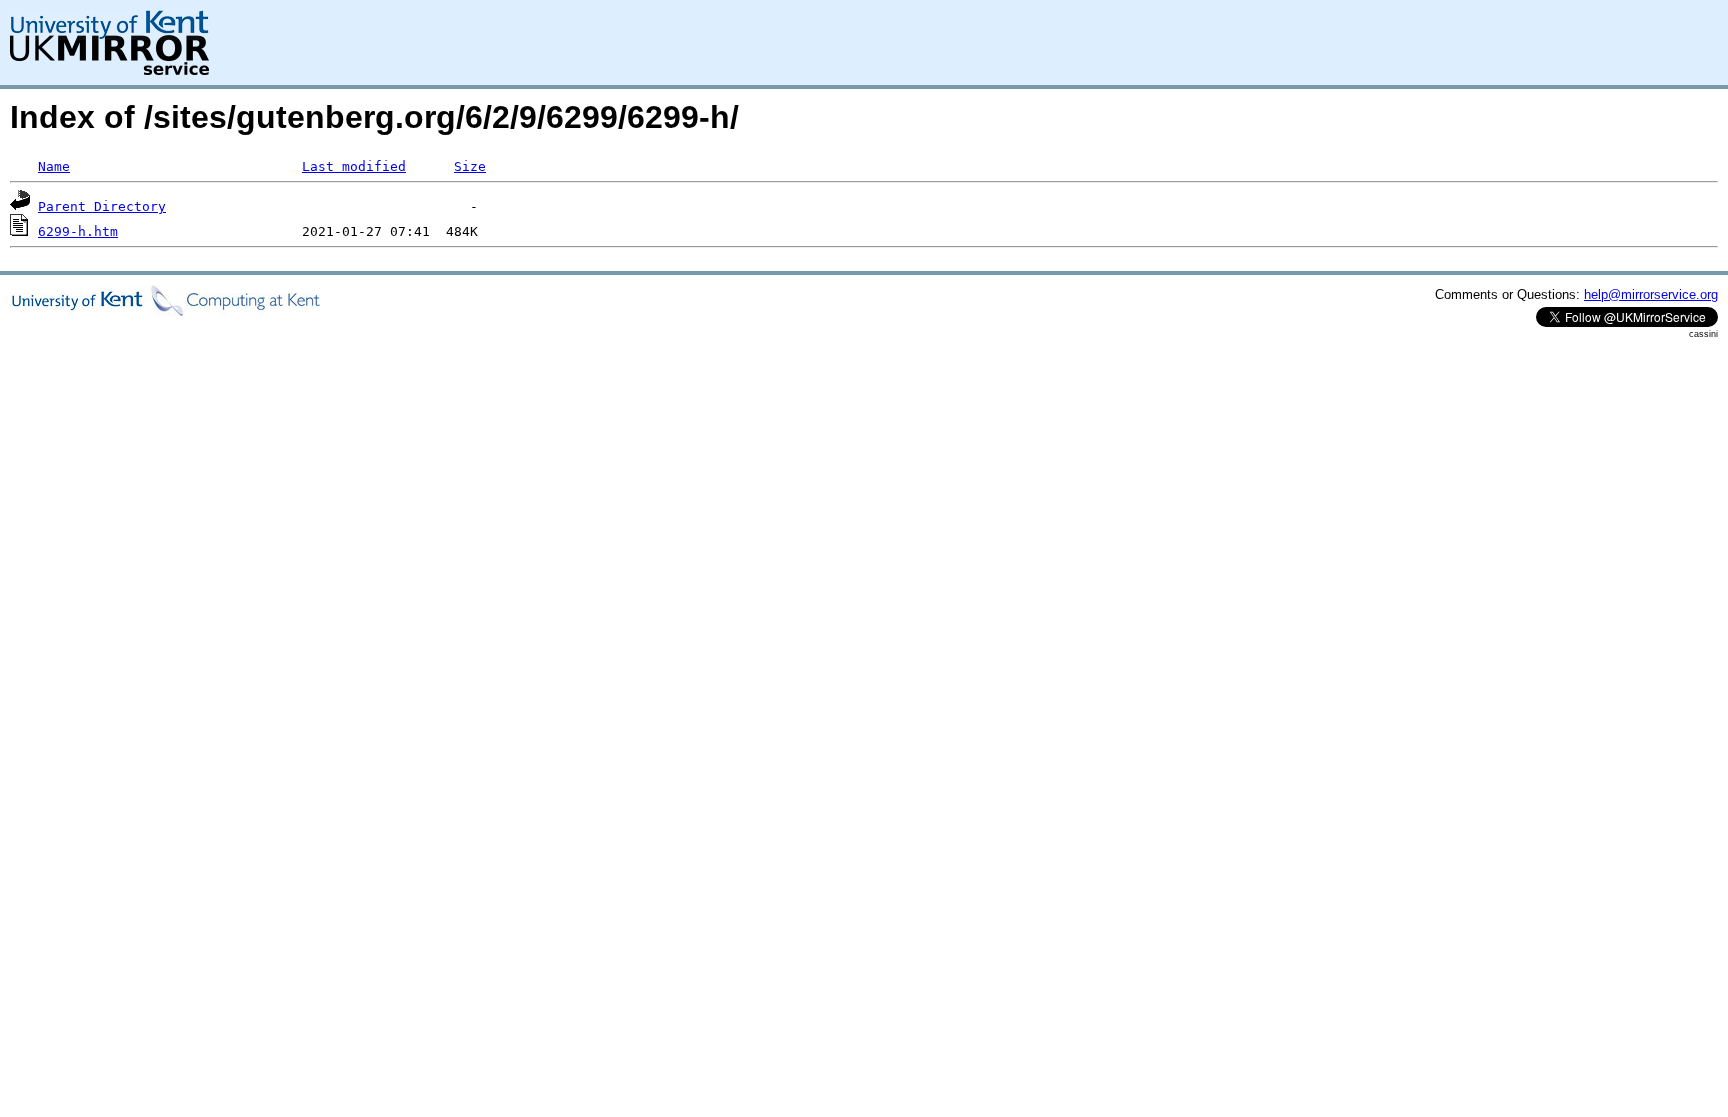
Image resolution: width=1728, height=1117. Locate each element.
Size (470, 166)
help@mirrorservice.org (1651, 294)
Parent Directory (102, 206)
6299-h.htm (78, 231)
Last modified (354, 166)
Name (54, 166)
